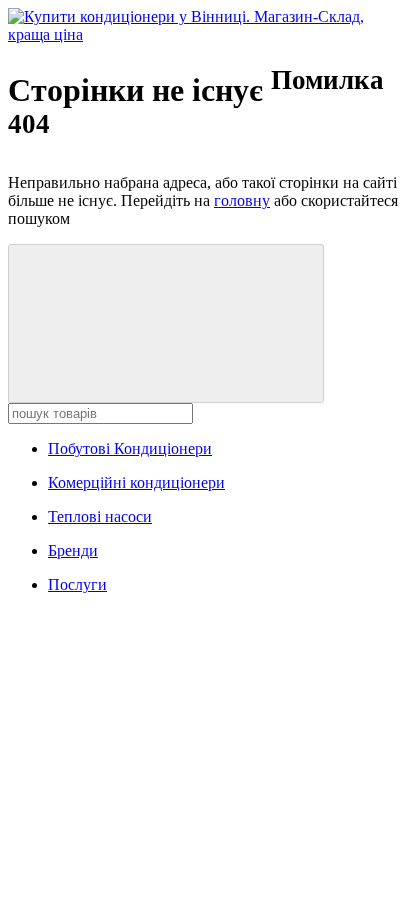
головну (242, 200)
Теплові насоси (100, 516)
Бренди (73, 550)
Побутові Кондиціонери (130, 448)
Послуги (77, 584)
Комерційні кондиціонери (136, 482)
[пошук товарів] (166, 323)
